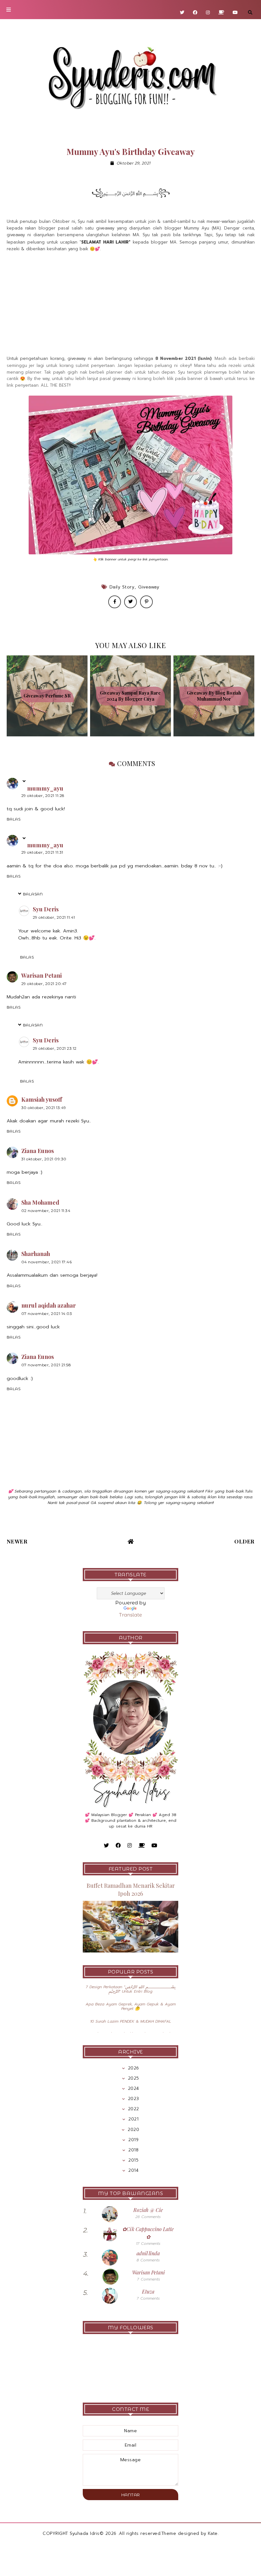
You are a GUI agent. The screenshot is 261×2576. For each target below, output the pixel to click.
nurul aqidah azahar (49, 1305)
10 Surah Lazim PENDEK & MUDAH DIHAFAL (131, 2021)
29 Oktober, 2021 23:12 (55, 1048)
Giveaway (149, 587)
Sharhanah (36, 1254)
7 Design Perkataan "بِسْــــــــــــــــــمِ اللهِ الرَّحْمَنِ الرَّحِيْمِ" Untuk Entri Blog (130, 1989)
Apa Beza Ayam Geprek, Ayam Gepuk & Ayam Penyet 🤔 (131, 2006)
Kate (213, 2533)
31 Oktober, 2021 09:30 (44, 1159)
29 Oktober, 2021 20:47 (44, 984)
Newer (17, 1541)
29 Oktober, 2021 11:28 (43, 795)
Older (244, 1541)
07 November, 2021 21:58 (46, 1365)
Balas (14, 819)
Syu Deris (46, 909)
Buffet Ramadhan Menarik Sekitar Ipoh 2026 (131, 1890)
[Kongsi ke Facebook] (115, 602)
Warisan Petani (42, 975)
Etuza (148, 2291)
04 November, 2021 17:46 (47, 1262)
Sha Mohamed (40, 1202)
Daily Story (122, 587)
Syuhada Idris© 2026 (93, 2533)
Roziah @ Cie (148, 2210)
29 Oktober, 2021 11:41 (54, 917)
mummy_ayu (45, 789)
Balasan (33, 894)
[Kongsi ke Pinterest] (146, 602)
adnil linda (148, 2253)
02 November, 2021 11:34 (46, 1211)
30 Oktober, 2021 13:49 (44, 1108)
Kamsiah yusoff (42, 1099)
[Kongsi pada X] (130, 602)
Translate (130, 1615)
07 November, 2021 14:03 (47, 1314)
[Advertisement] (131, 304)
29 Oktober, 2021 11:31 (42, 852)
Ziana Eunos (38, 1151)
